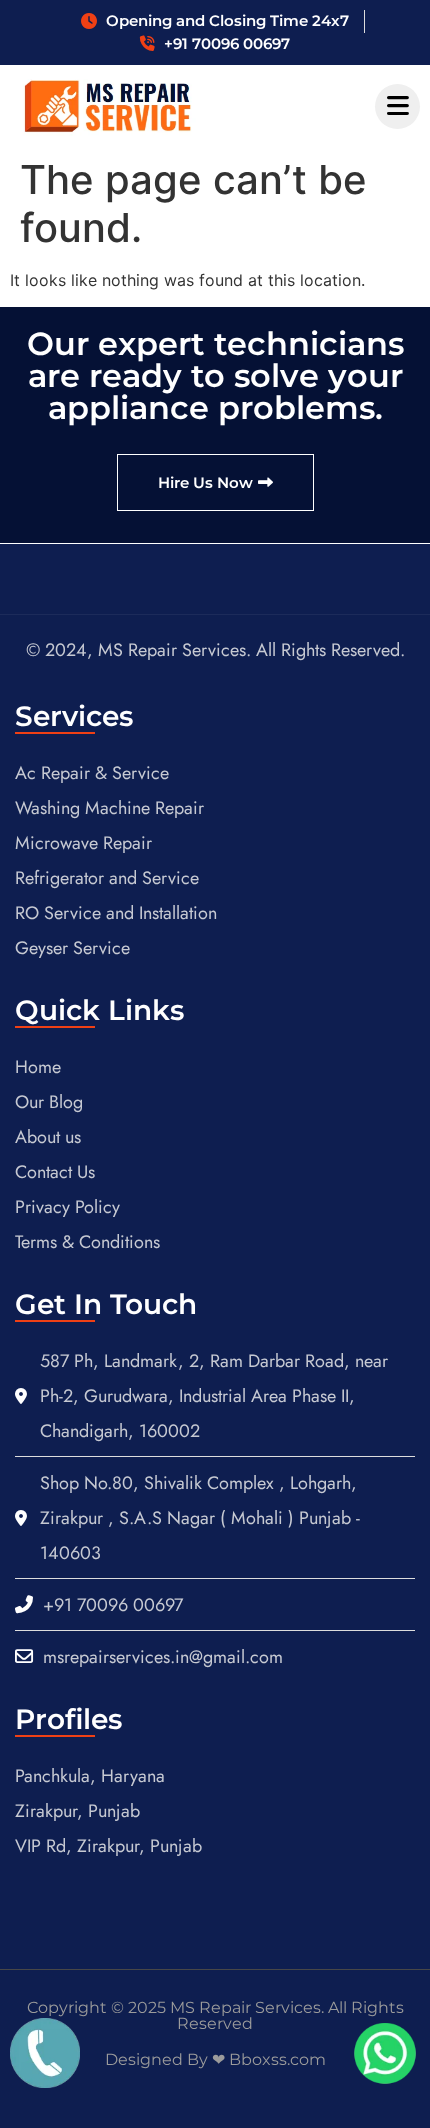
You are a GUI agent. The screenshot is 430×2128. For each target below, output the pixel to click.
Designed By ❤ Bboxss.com (215, 2059)
